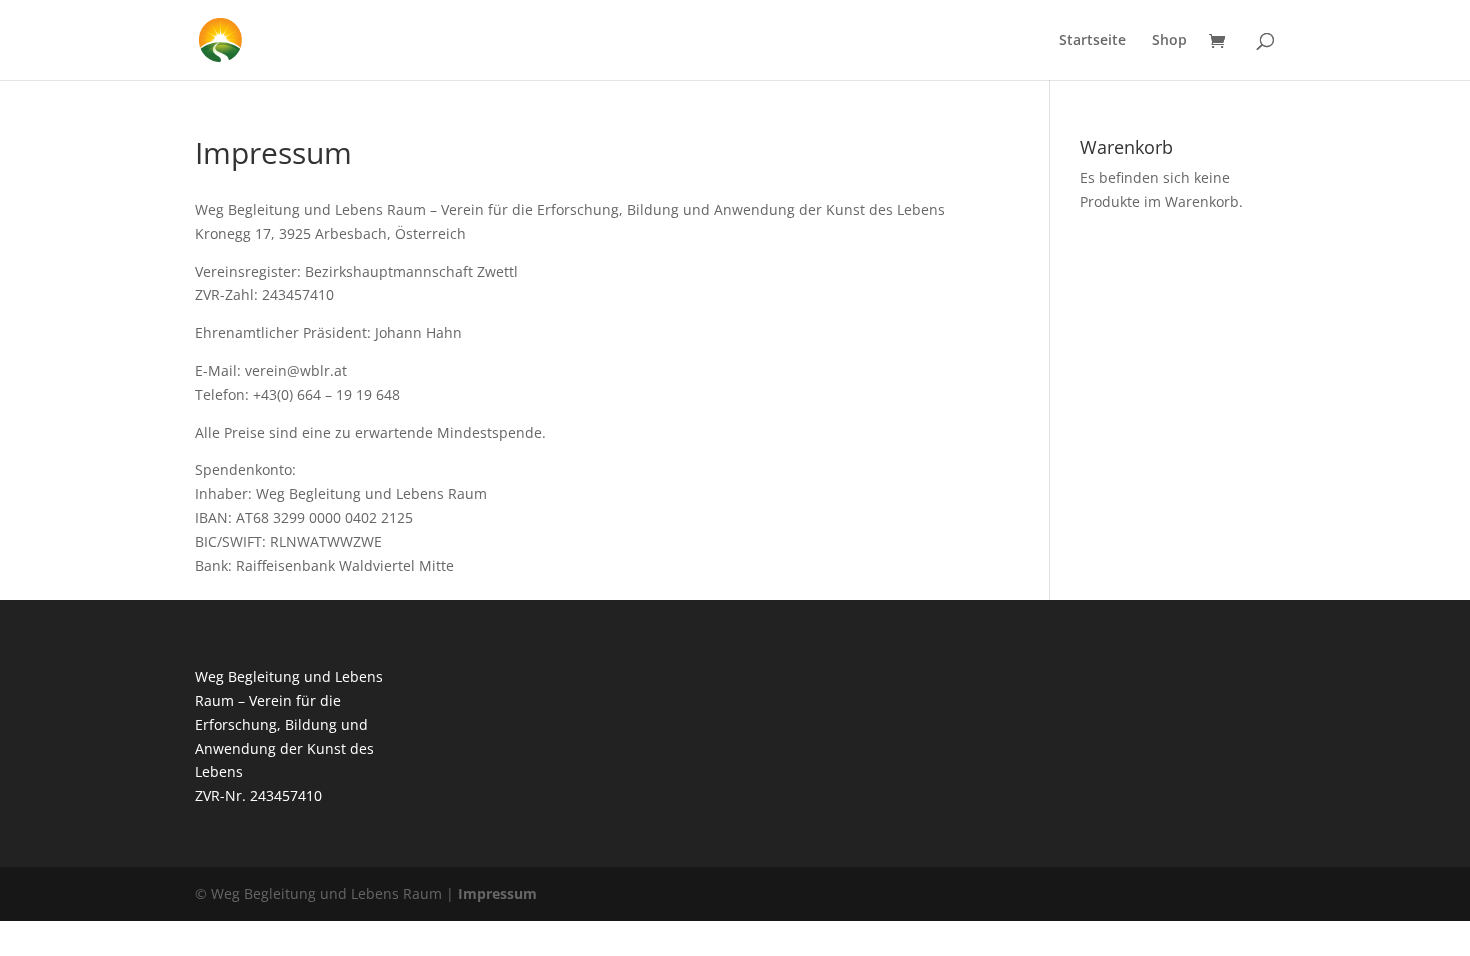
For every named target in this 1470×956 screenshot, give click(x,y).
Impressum (497, 893)
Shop (1169, 41)
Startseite (1092, 41)
